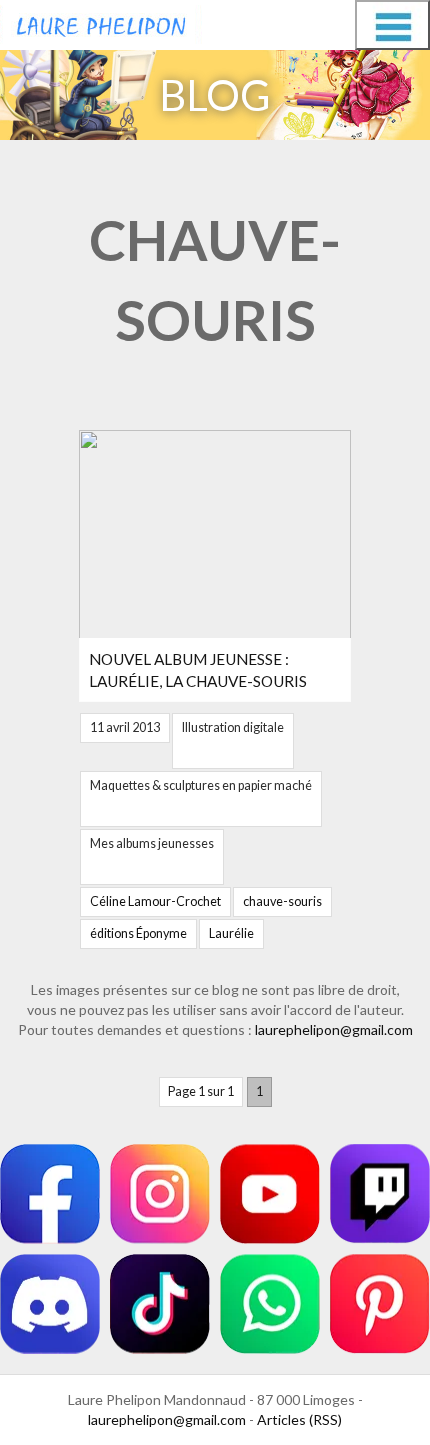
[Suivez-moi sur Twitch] (380, 1194)
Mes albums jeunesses (152, 843)
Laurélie (231, 933)
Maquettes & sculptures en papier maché (201, 785)
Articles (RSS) (299, 1419)
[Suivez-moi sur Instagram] (160, 1194)
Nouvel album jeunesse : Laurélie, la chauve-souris (198, 670)
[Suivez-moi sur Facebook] (50, 1194)
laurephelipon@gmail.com (334, 1029)
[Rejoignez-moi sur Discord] (50, 1304)
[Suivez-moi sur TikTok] (160, 1304)
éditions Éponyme (138, 933)
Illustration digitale (233, 727)
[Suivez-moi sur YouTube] (270, 1194)
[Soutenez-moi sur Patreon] (380, 1304)
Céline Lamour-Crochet (155, 901)
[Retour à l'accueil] (101, 22)
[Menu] (392, 25)
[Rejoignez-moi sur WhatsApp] (270, 1304)
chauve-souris (282, 901)
